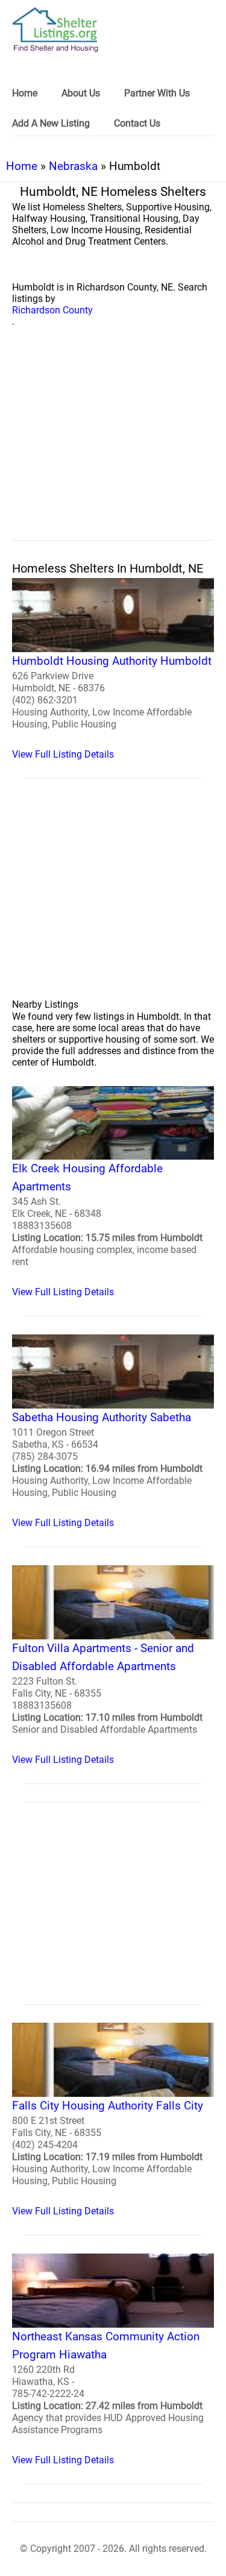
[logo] (55, 30)
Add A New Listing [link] (51, 123)
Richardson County (52, 310)
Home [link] (25, 93)
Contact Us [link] (137, 123)
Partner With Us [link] (157, 93)
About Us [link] (81, 93)
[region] (113, 447)
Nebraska (73, 166)
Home (22, 166)
